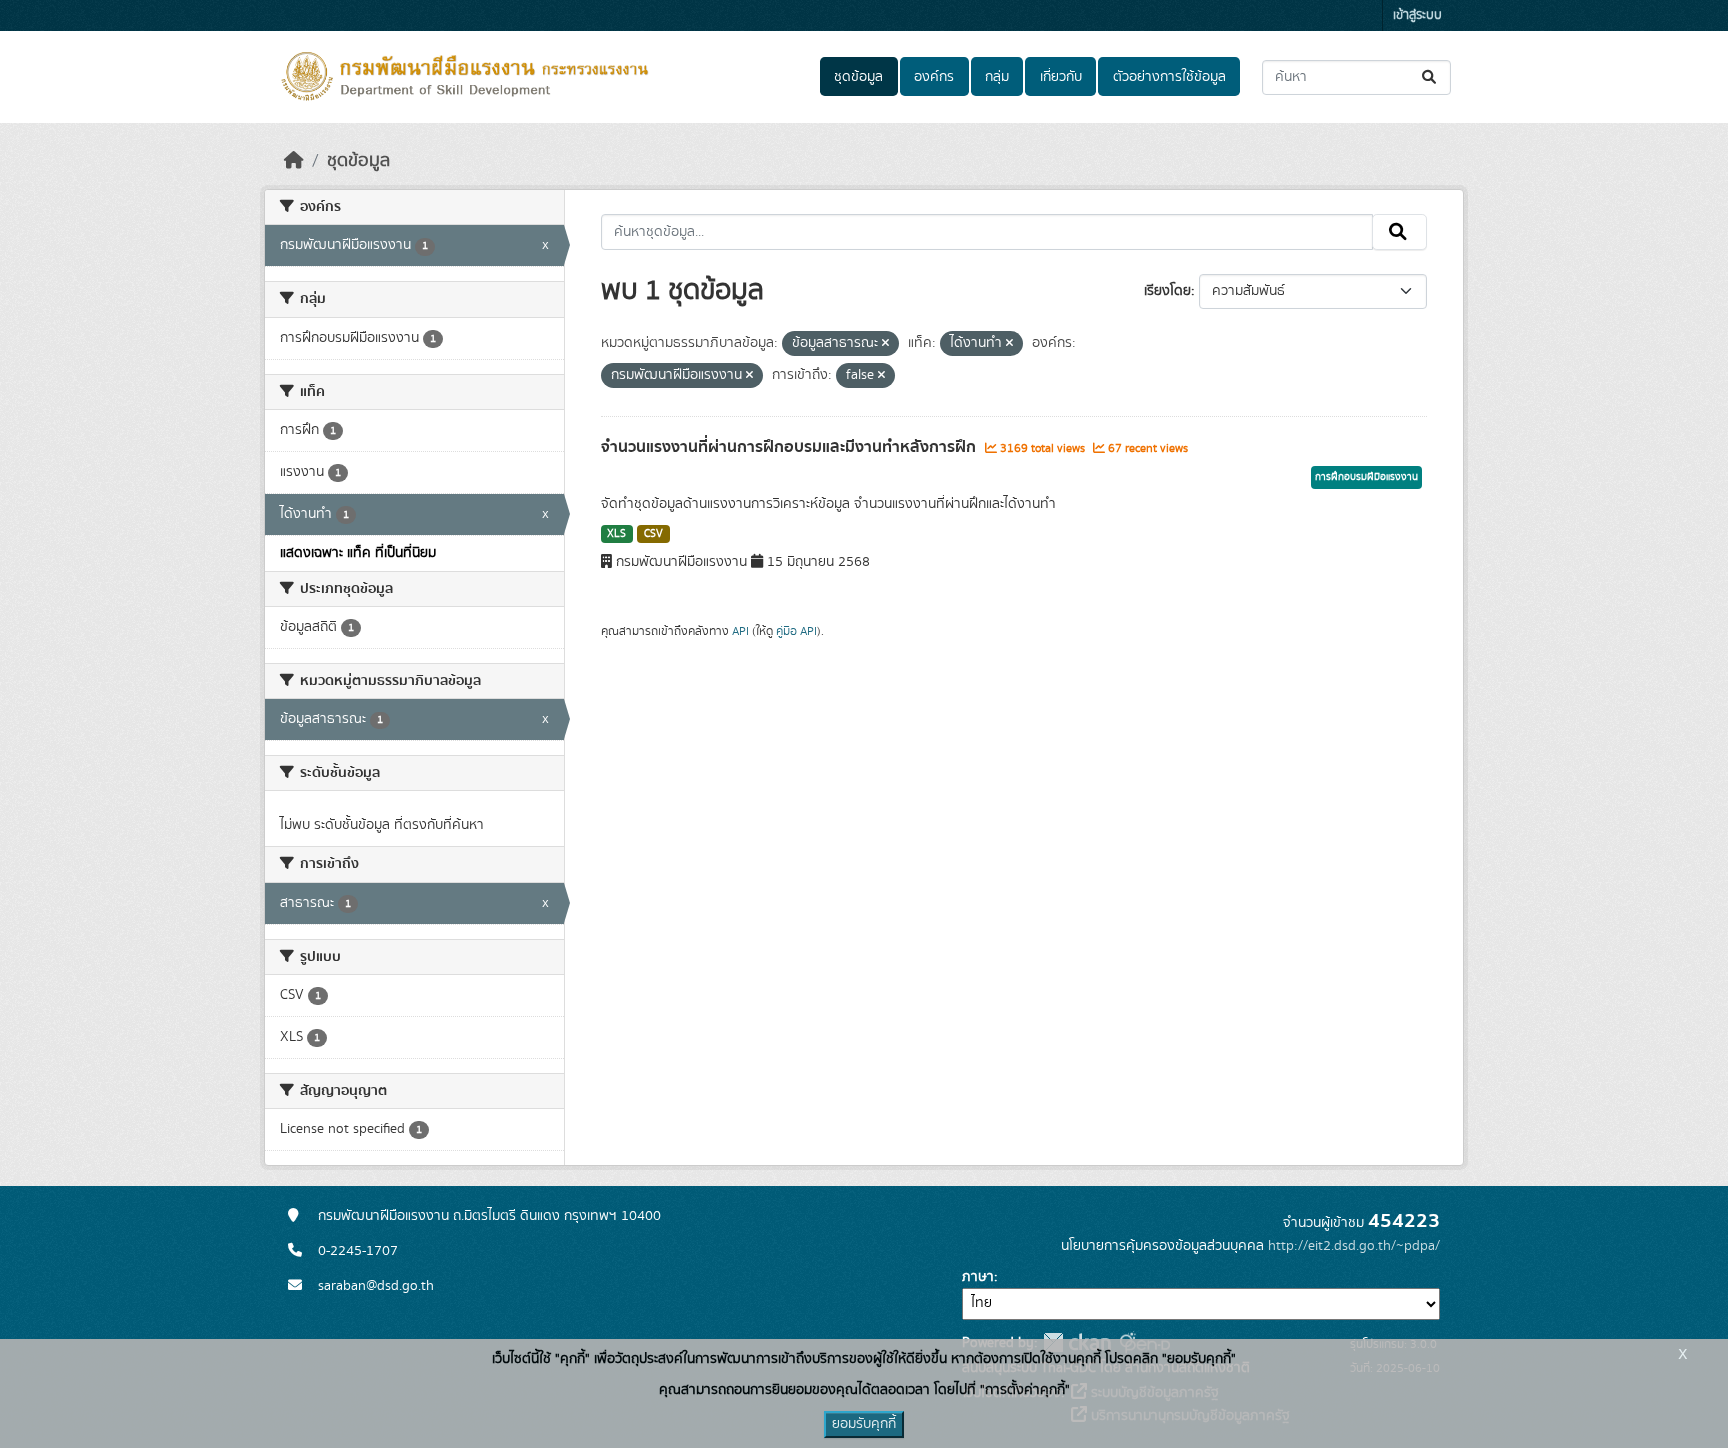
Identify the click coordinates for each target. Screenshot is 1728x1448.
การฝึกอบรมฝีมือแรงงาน (1366, 477)
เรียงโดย (1167, 291)
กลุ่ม (997, 77)
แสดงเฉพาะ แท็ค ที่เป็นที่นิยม (358, 553)
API (740, 631)
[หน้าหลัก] (294, 161)
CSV (653, 534)
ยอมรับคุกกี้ (864, 1424)
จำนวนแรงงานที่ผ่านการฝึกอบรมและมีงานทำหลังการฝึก (790, 447)
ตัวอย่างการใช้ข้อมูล (1169, 77)
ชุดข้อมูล (858, 77)
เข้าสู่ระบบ (1417, 15)
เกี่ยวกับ (1061, 77)
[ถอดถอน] (885, 344)
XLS (616, 534)
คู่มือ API (796, 631)
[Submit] (1430, 77)
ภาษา (978, 1277)
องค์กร (934, 77)
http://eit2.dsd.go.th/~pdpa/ (1354, 1246)
